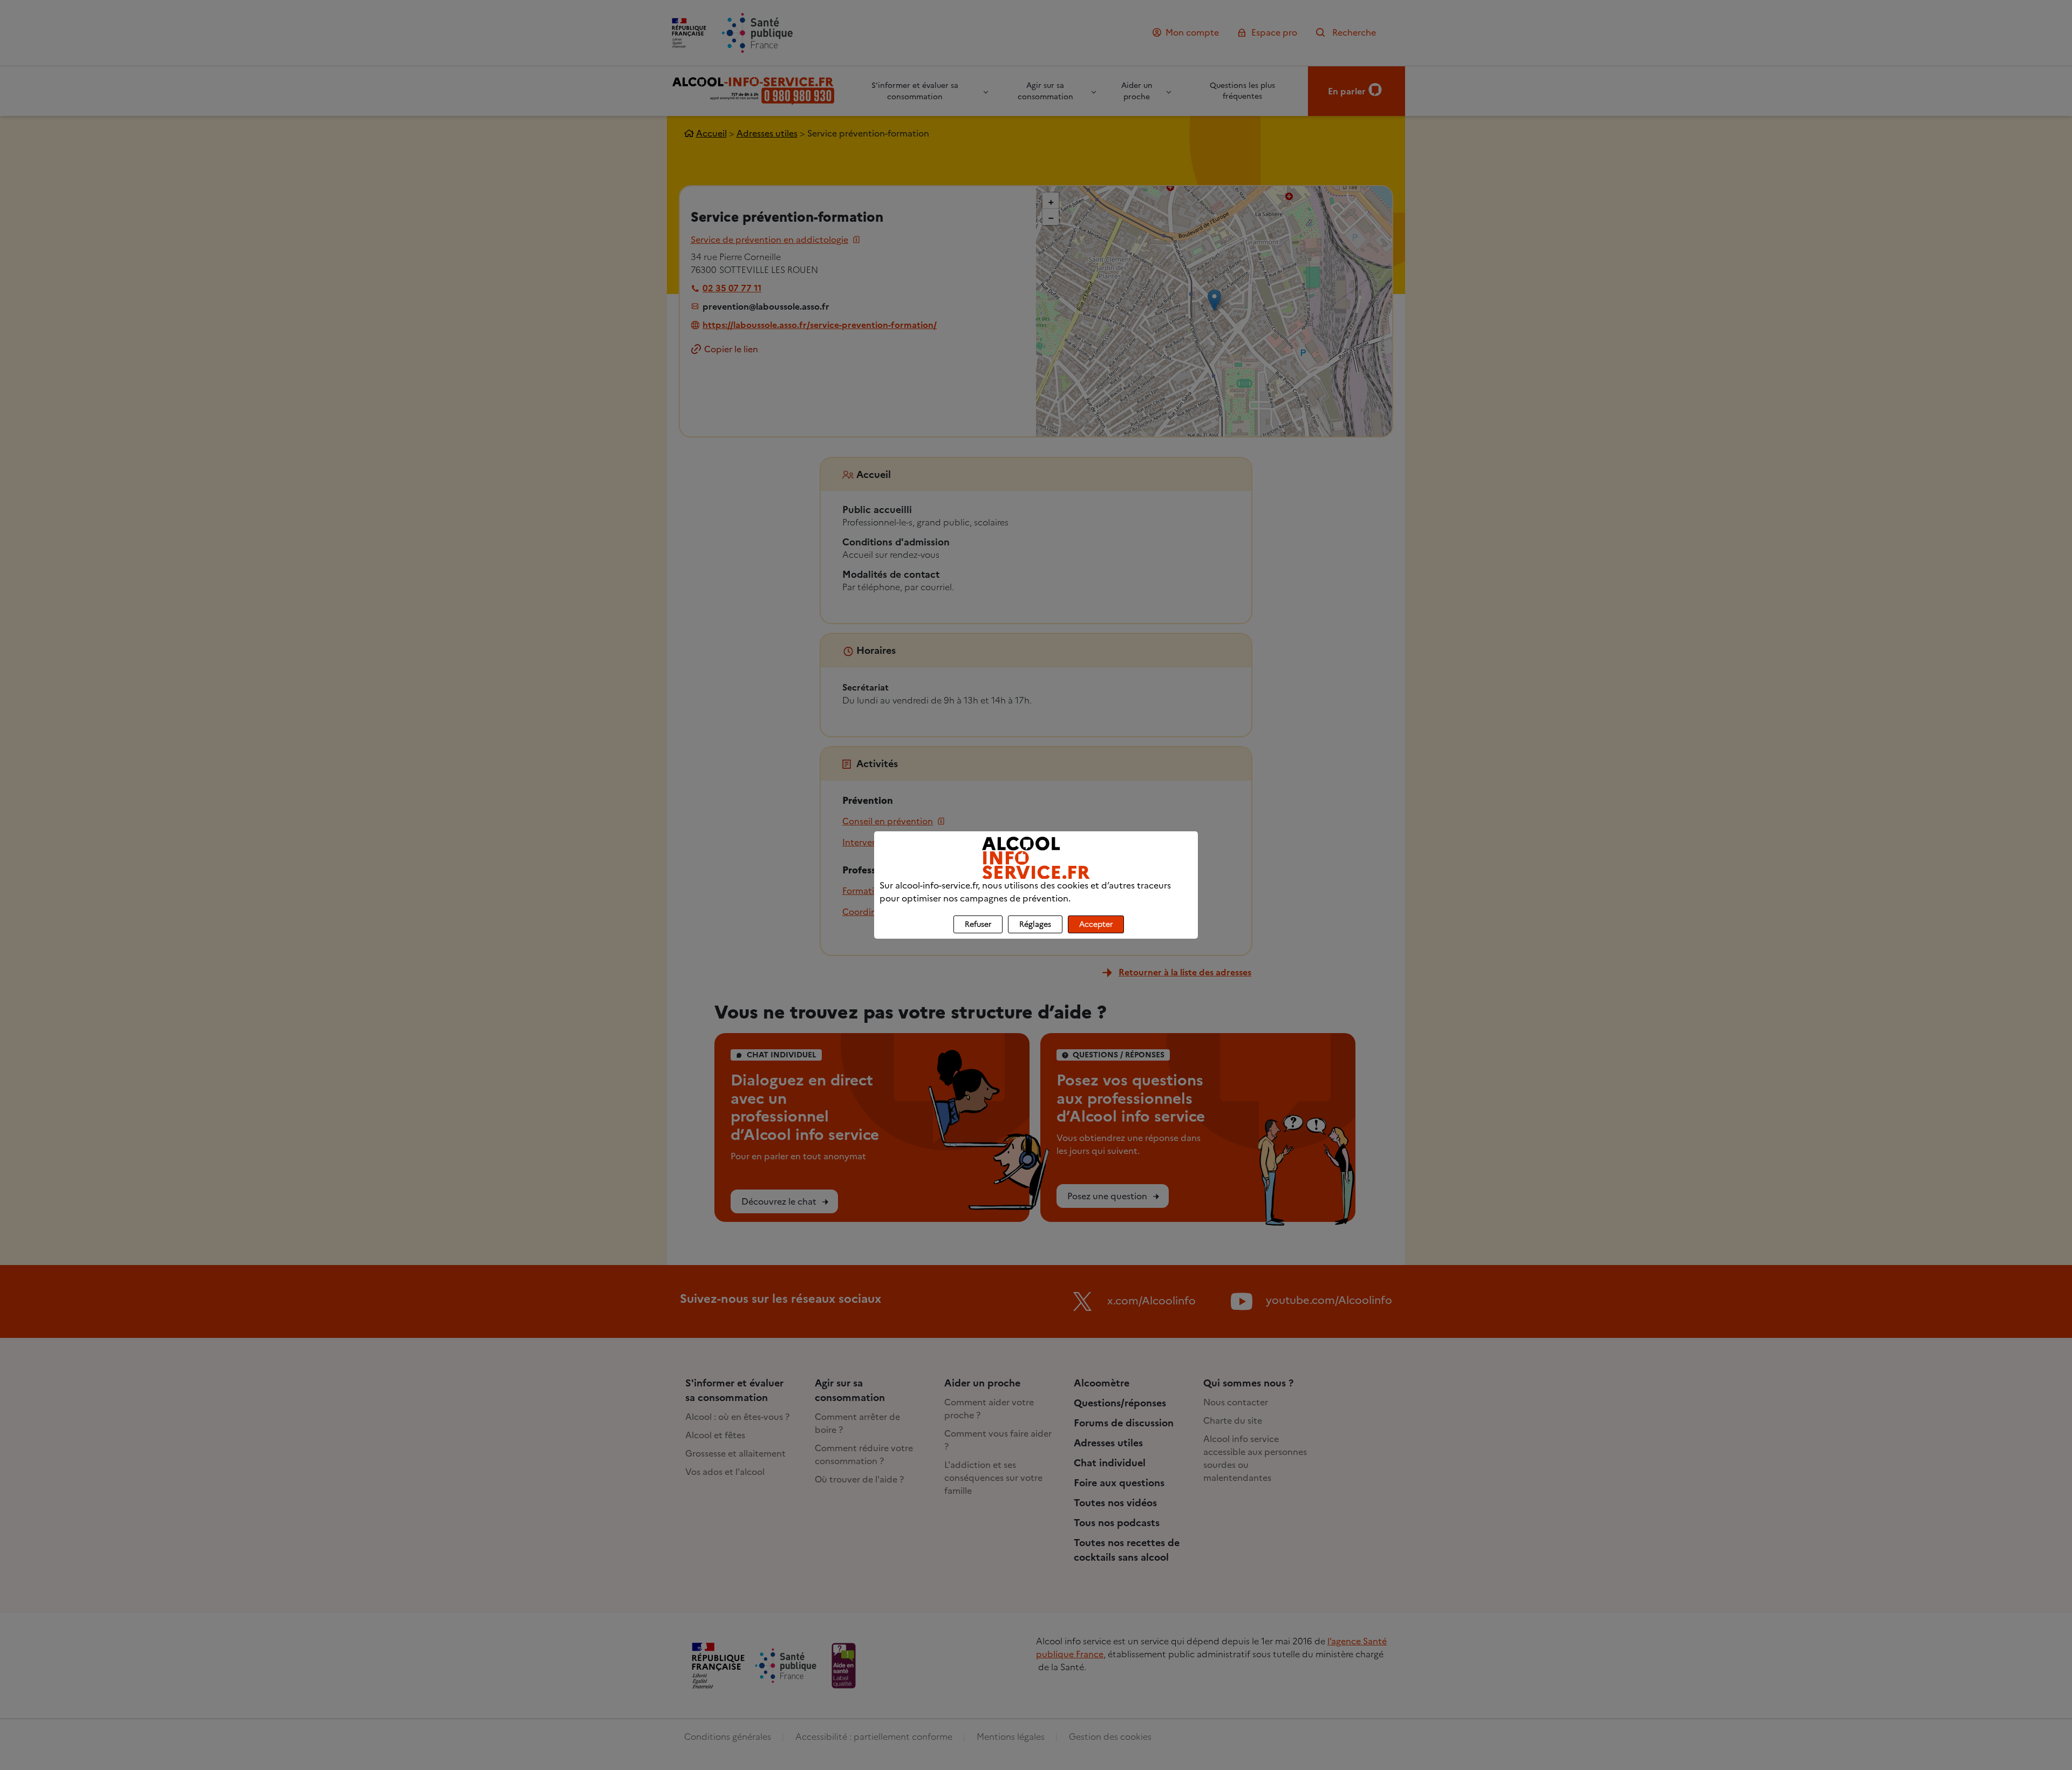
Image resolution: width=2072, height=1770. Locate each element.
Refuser (978, 924)
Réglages (1035, 924)
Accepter (1096, 924)
